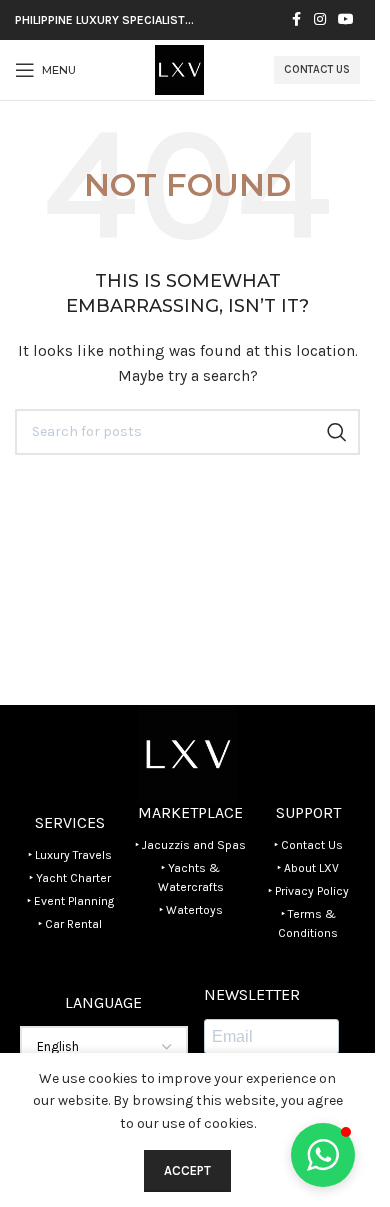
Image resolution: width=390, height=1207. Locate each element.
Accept (187, 1170)
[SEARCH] (337, 432)
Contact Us (317, 69)
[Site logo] (179, 68)
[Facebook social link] (296, 20)
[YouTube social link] (346, 20)
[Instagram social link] (320, 20)
